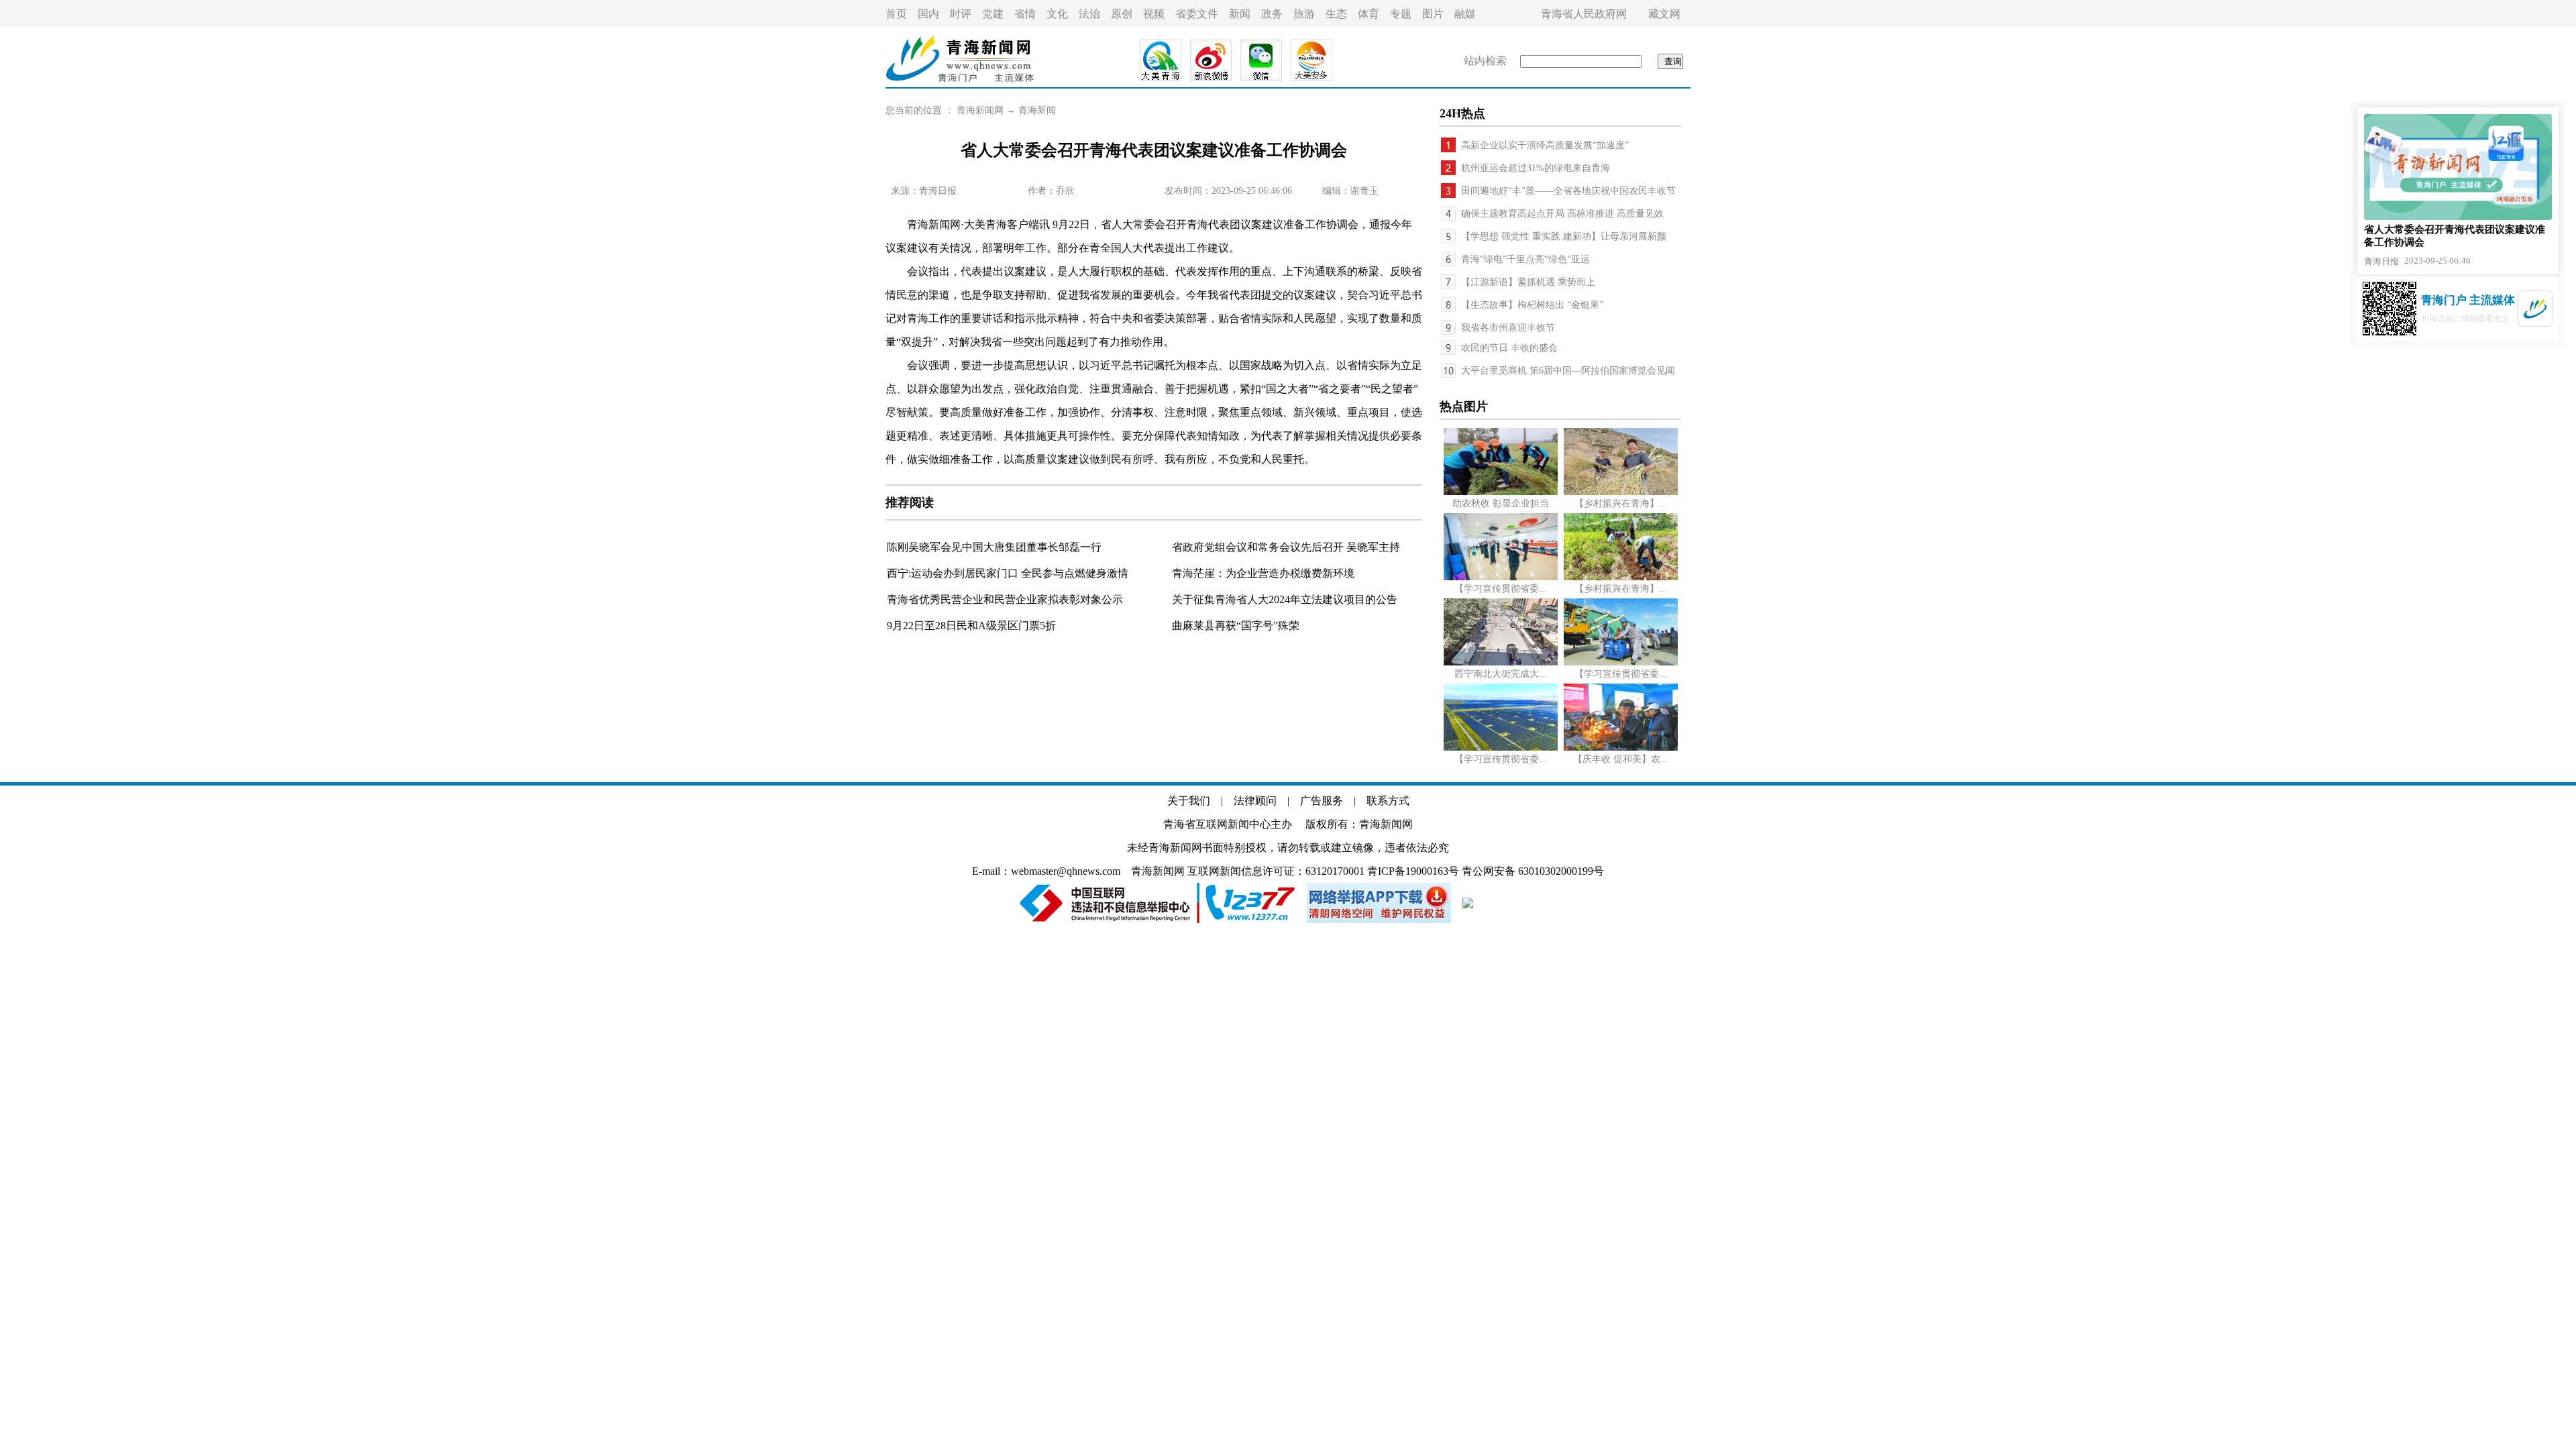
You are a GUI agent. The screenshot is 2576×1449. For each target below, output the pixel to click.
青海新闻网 (980, 110)
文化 (1057, 14)
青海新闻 (1037, 110)
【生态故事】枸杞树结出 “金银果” (1532, 305)
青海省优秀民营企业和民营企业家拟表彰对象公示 (1005, 599)
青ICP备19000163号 (1413, 871)
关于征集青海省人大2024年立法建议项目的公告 (1285, 599)
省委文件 (1197, 14)
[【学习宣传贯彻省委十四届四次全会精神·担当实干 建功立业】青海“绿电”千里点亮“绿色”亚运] (1501, 748)
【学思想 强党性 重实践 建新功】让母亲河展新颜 (1564, 236)
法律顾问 (1255, 801)
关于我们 (1189, 801)
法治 (1089, 14)
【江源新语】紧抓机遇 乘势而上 (1528, 282)
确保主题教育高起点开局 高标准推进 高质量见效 (1562, 214)
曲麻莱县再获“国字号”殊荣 (1236, 626)
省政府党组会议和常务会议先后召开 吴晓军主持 (1286, 547)
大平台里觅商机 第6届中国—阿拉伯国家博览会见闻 (1568, 371)
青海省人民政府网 (1584, 14)
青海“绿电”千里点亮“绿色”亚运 (1525, 259)
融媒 (1465, 14)
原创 (1122, 14)
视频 (1154, 14)
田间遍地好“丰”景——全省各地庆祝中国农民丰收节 (1568, 191)
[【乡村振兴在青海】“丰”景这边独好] (1621, 492)
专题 (1401, 14)
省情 (1025, 14)
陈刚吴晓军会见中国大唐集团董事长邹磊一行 (994, 547)
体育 (1368, 14)
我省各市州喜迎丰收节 (1508, 328)
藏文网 (1664, 14)
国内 (928, 14)
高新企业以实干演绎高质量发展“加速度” (1545, 145)
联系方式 (1388, 801)
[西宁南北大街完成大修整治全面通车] (1501, 662)
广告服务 (1322, 801)
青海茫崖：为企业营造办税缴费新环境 (1263, 573)
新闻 (1240, 14)
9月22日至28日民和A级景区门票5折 (971, 626)
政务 (1272, 14)
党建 (993, 14)
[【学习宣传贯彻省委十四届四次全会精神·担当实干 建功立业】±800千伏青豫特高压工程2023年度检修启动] (1621, 662)
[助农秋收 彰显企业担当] (1501, 492)
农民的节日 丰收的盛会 (1509, 348)
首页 (896, 14)
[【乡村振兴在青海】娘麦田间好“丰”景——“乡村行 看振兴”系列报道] (1621, 577)
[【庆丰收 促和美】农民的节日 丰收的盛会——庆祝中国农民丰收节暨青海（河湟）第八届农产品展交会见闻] (1621, 748)
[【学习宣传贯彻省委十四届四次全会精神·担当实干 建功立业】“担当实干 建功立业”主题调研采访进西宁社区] (1501, 577)
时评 (961, 14)
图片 (1433, 14)
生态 (1336, 14)
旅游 (1304, 14)
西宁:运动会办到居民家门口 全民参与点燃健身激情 (1008, 573)
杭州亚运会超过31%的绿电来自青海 (1536, 168)
